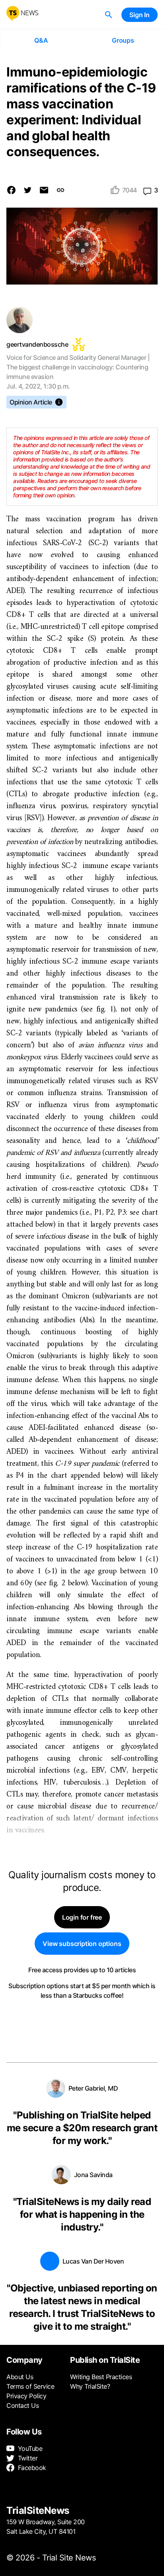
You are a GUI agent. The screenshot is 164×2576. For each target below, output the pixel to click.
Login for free (82, 1917)
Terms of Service (30, 2386)
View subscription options (82, 1944)
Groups (123, 40)
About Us (20, 2377)
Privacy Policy (26, 2396)
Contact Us (22, 2405)
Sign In (140, 15)
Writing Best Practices (101, 2377)
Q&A (41, 40)
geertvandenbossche (37, 344)
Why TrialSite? (90, 2386)
